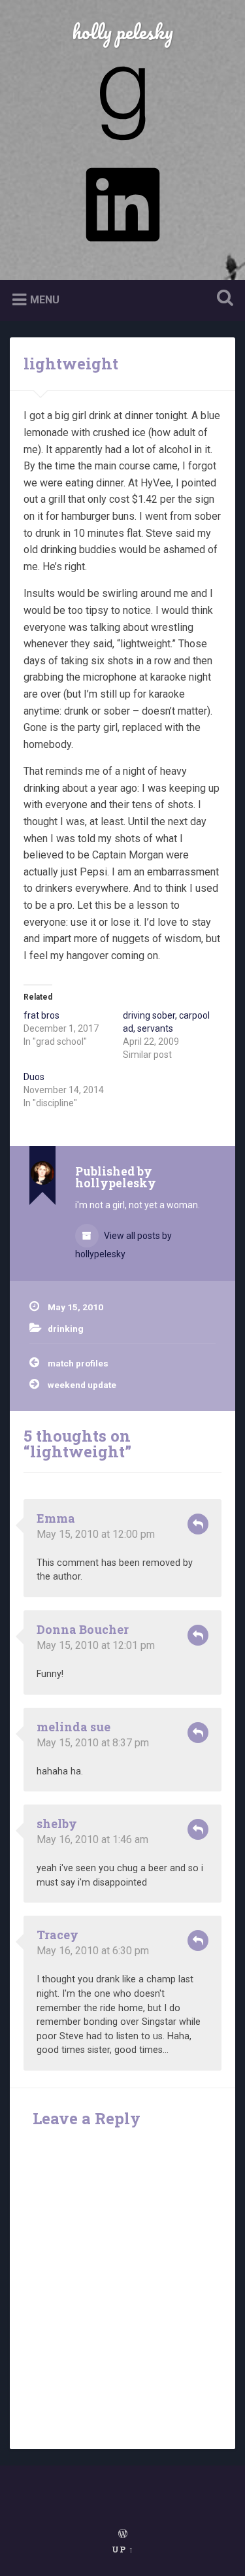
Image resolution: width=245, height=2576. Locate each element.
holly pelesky (122, 32)
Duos (34, 1077)
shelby (57, 1823)
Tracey (57, 1935)
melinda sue (73, 1727)
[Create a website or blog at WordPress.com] (123, 2534)
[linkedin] (123, 246)
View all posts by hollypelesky (123, 1245)
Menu (45, 300)
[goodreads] (123, 145)
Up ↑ (123, 2549)
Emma (56, 1518)
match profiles (78, 1363)
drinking (66, 1329)
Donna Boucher (83, 1629)
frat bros (41, 1015)
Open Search (222, 299)
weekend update (82, 1385)
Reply (198, 1524)
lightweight (71, 364)
